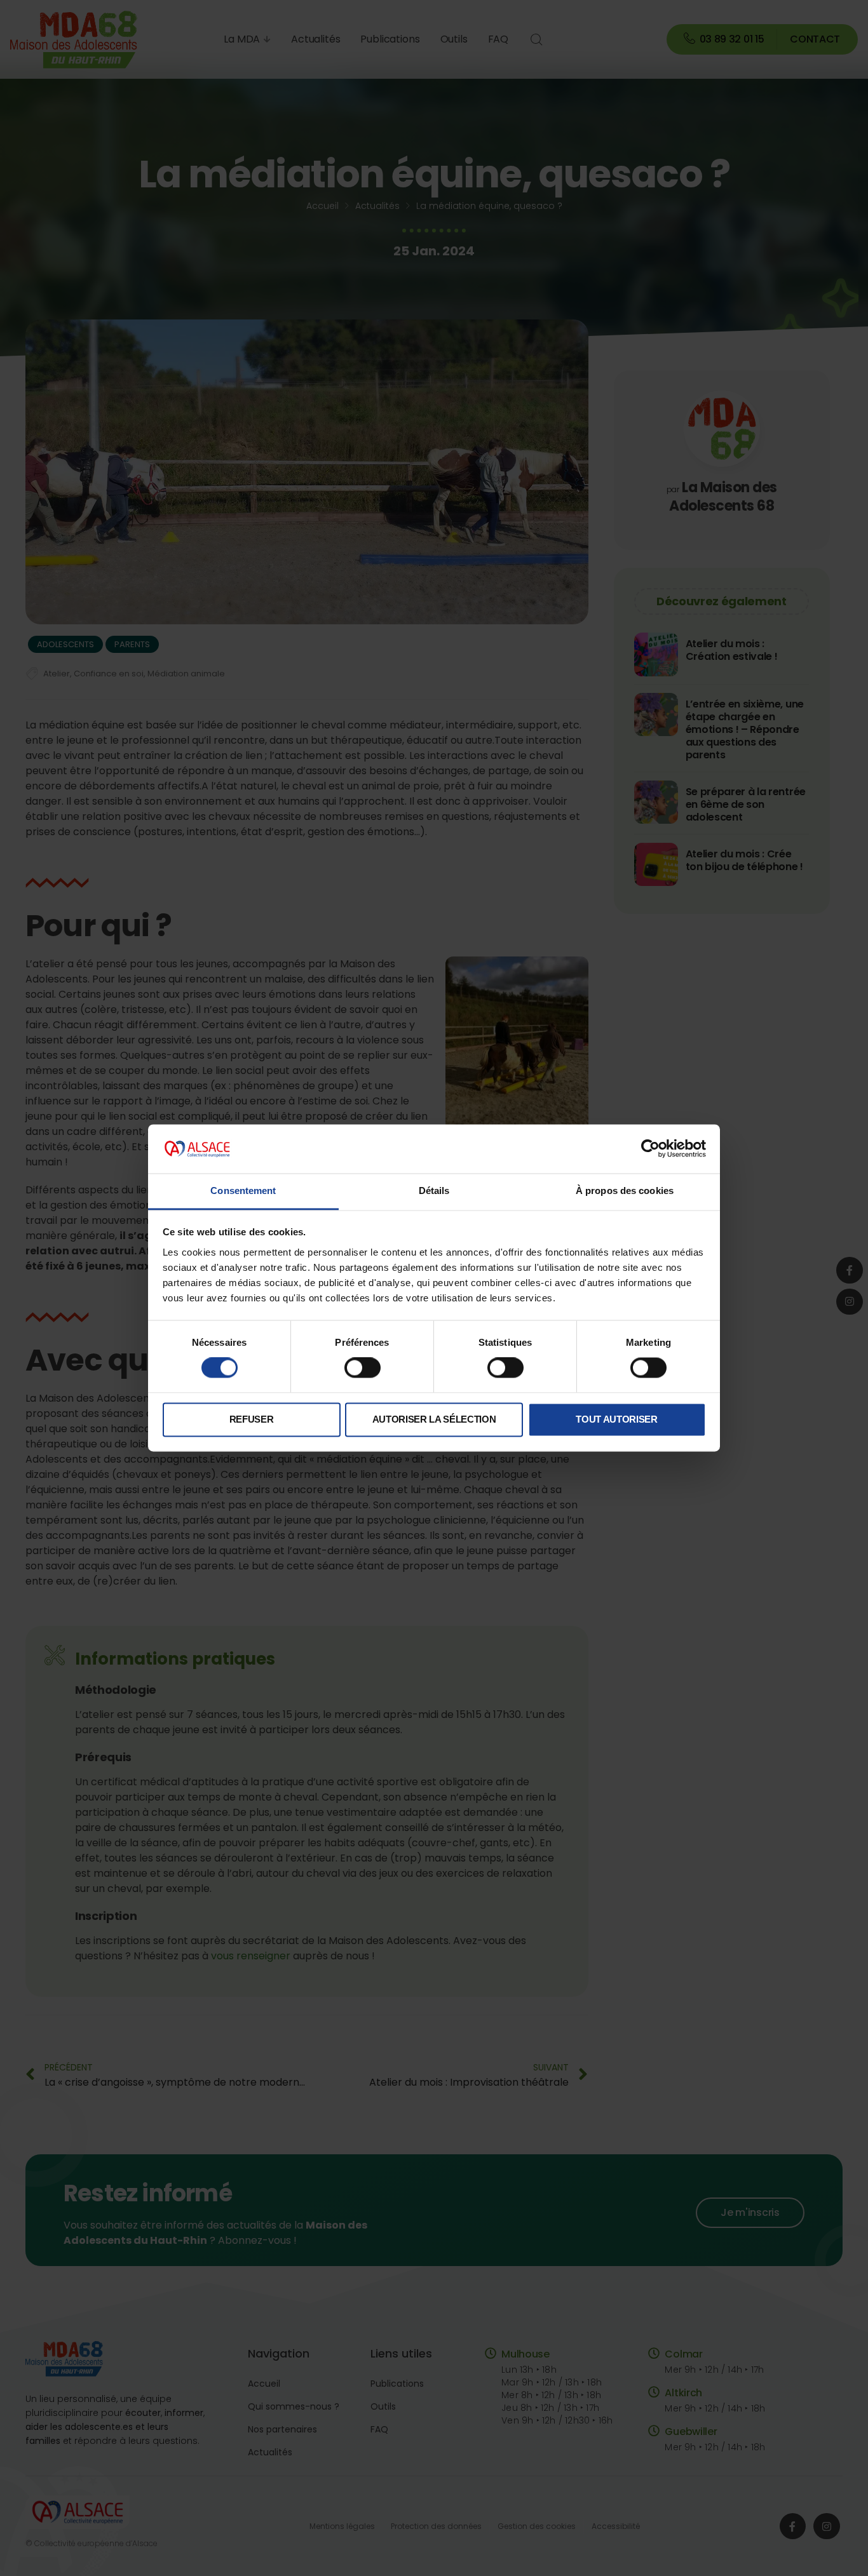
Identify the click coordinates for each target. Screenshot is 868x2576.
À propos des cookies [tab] (625, 1191)
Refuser (252, 1419)
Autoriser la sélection (434, 1419)
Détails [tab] (434, 1191)
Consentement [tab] (243, 1191)
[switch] (363, 1368)
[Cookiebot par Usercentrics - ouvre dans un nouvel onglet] (650, 1149)
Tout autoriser (617, 1419)
